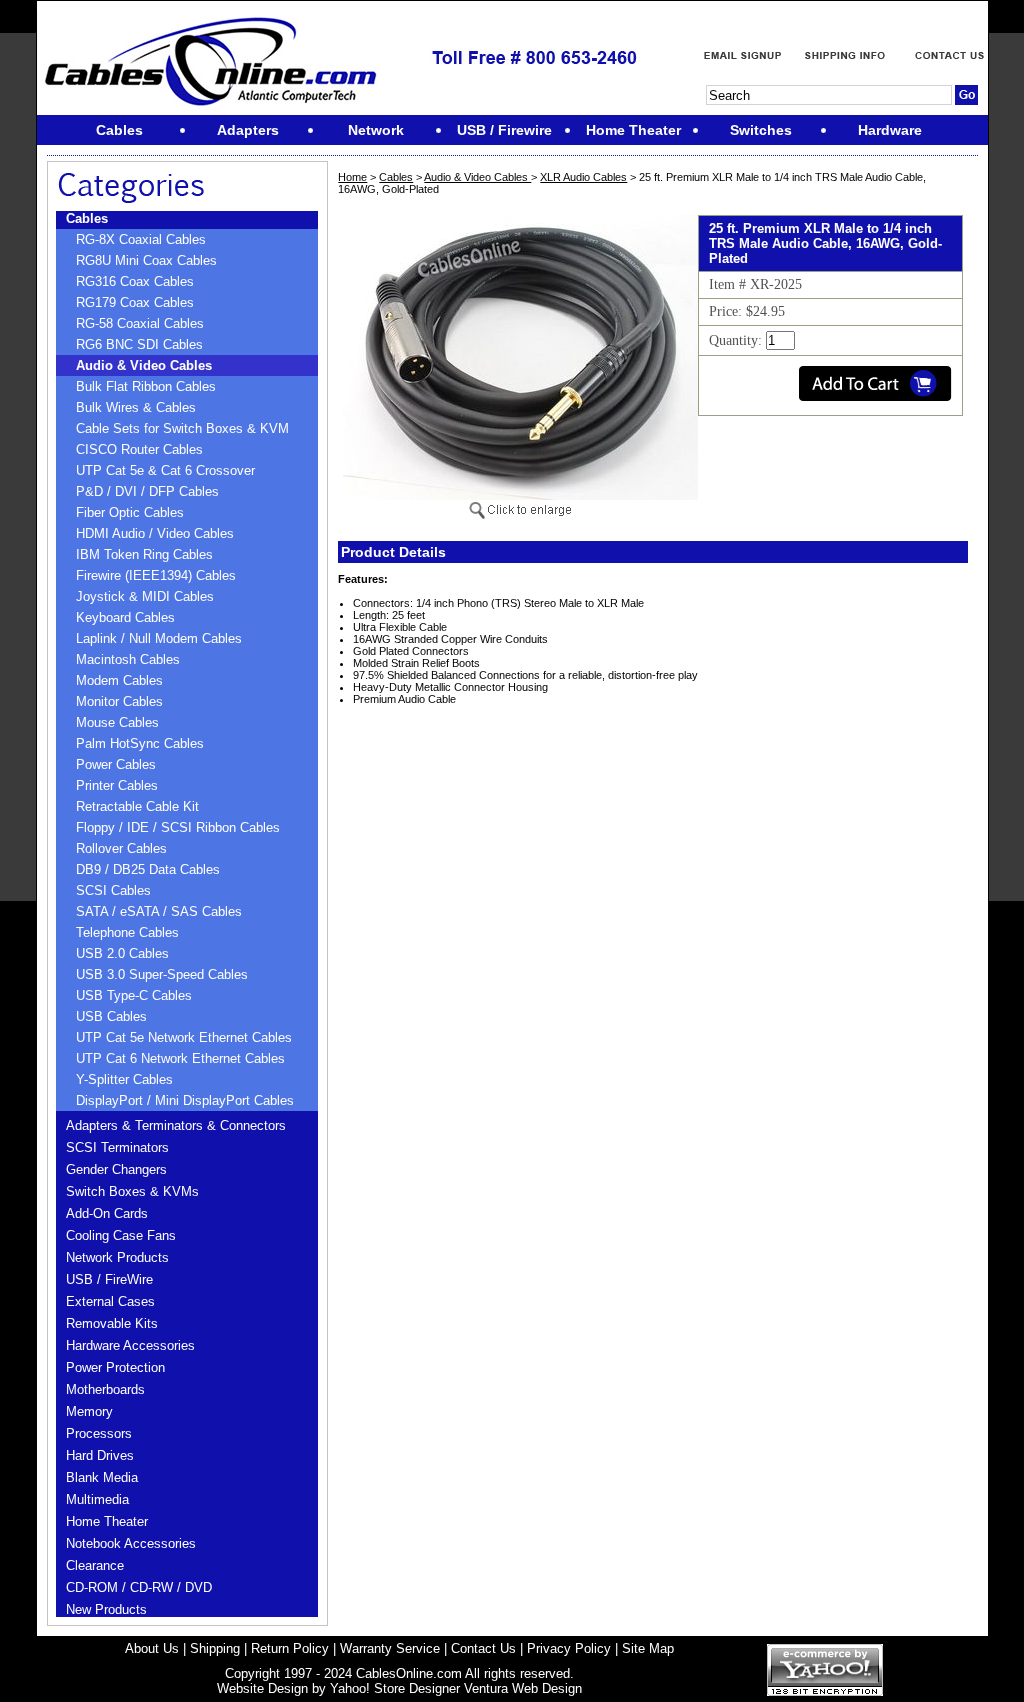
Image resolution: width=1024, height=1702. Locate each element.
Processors (99, 1433)
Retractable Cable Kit (137, 806)
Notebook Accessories (131, 1543)
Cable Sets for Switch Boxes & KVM (182, 428)
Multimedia (97, 1499)
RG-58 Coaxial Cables (140, 323)
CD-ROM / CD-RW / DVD (139, 1587)
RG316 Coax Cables (135, 281)
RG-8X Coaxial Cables (141, 239)
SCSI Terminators (117, 1147)
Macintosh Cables (128, 659)
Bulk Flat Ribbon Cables (146, 386)
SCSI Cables (113, 890)
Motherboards (105, 1389)
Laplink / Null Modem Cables (159, 638)
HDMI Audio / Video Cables (155, 533)
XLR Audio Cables (583, 177)
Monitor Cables (119, 701)
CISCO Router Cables (139, 449)
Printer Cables (117, 785)
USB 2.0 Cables (122, 953)
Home (352, 177)
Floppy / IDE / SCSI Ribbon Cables (178, 827)
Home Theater (107, 1521)
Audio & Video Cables (144, 365)
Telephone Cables (127, 932)
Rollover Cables (121, 848)
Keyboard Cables (125, 617)
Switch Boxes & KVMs (132, 1191)
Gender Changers (116, 1169)
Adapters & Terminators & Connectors (176, 1125)
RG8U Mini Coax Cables (146, 260)
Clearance (95, 1565)
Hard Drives (100, 1455)
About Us (152, 1648)
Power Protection (115, 1367)
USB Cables (111, 1016)
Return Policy (290, 1648)
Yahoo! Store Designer (395, 1688)
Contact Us (483, 1648)
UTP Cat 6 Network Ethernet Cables (180, 1058)
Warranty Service (390, 1648)
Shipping (215, 1648)
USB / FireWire (109, 1279)
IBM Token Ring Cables (144, 554)
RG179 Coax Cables (135, 302)
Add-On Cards (107, 1213)
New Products (106, 1609)
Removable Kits (112, 1323)
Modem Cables (119, 680)
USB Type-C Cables (134, 995)
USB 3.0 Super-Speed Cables (162, 974)
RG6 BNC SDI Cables (139, 344)
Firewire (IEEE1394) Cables (156, 575)
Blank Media (102, 1477)
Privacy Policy (569, 1648)
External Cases (110, 1301)
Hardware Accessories (130, 1345)
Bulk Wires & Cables (136, 407)
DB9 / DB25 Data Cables (148, 869)
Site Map (648, 1648)
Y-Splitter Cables (124, 1079)
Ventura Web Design (523, 1688)
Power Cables (116, 764)
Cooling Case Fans (121, 1235)
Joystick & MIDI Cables (145, 596)
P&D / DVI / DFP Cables (147, 491)
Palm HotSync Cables (140, 743)
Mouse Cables (117, 722)
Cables (87, 218)
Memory (89, 1411)
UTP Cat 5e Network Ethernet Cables (184, 1037)
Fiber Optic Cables (130, 512)
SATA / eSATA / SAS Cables (159, 911)
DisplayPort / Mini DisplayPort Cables (185, 1100)
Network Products (117, 1257)
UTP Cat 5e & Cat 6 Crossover (165, 470)
